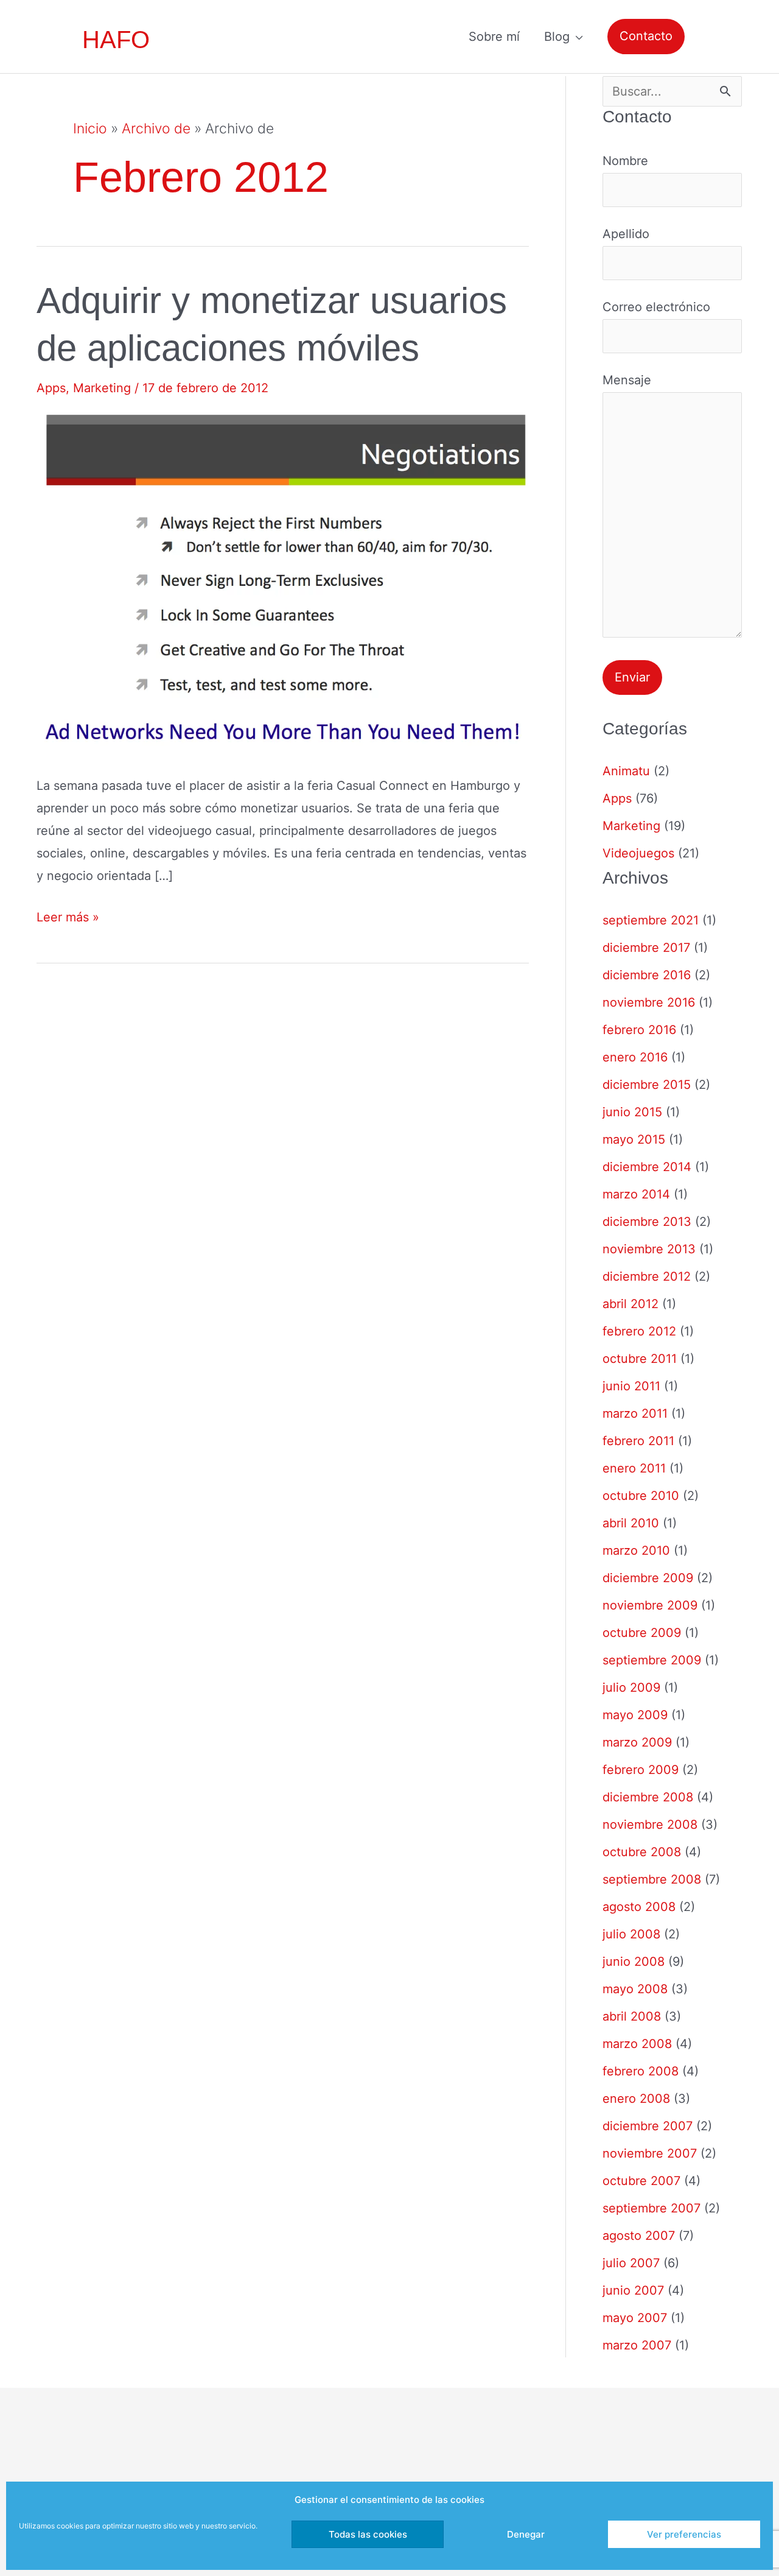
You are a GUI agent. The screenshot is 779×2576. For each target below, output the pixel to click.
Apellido (626, 234)
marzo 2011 (635, 1413)
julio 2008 (631, 1934)
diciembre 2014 (647, 1167)
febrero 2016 (639, 1030)
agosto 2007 (639, 2236)
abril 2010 (631, 1523)
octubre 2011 (640, 1359)
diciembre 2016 (647, 975)
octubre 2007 (641, 2181)
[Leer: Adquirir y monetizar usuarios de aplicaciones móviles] (283, 583)
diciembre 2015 (647, 1085)
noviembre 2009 (650, 1605)
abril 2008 (632, 2016)
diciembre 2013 (647, 1222)
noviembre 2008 (650, 1825)
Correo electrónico (656, 307)
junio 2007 (633, 2290)
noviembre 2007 (650, 2153)
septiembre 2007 (651, 2208)
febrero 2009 (641, 1770)
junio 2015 (632, 1112)
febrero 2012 (639, 1331)
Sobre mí (494, 37)
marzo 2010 (636, 1550)
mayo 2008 (635, 1989)
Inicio (90, 128)
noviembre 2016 (649, 1002)
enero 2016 (635, 1057)
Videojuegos (638, 853)
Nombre (625, 161)
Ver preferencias (684, 2534)
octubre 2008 (642, 1852)
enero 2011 (634, 1468)
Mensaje (627, 380)
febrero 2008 (641, 2071)
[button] (646, 36)
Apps (51, 388)
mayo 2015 (634, 1139)
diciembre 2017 (646, 948)
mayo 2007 (635, 2318)
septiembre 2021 (651, 920)
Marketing (102, 388)
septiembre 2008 (652, 1879)
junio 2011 (631, 1386)
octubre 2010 (641, 1496)
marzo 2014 (636, 1194)
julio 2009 (631, 1687)
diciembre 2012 (647, 1276)
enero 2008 (636, 2099)
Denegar (526, 2534)
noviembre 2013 (649, 1249)
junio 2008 (634, 1962)
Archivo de (156, 128)
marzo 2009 (637, 1742)
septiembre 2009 (652, 1660)
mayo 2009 (635, 1715)
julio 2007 (631, 2263)
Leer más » (68, 919)
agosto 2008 (639, 1907)
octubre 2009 (642, 1633)
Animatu (626, 771)
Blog (557, 37)
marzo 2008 (637, 2044)
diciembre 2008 (648, 1797)
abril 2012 (631, 1304)
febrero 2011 (638, 1441)
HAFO (116, 40)
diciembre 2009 (648, 1578)
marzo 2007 (637, 2345)
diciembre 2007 (648, 2126)
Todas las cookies (368, 2534)
